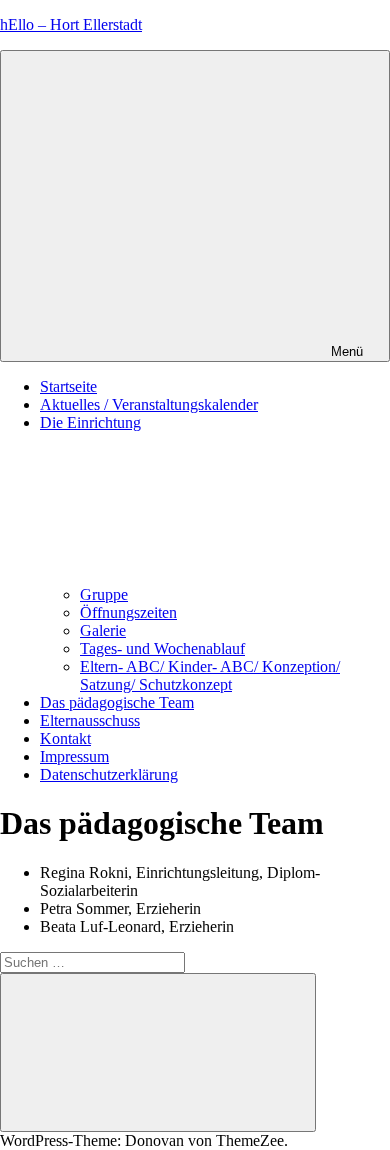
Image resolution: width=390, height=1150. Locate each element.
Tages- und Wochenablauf (162, 648)
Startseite (68, 386)
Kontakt (65, 738)
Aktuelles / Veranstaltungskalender (149, 404)
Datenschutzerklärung (109, 774)
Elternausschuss (90, 720)
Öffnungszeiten (128, 612)
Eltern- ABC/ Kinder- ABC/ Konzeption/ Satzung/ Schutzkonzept (210, 675)
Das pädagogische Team (117, 702)
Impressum (74, 756)
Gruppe (104, 594)
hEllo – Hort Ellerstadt (71, 24)
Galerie (103, 630)
